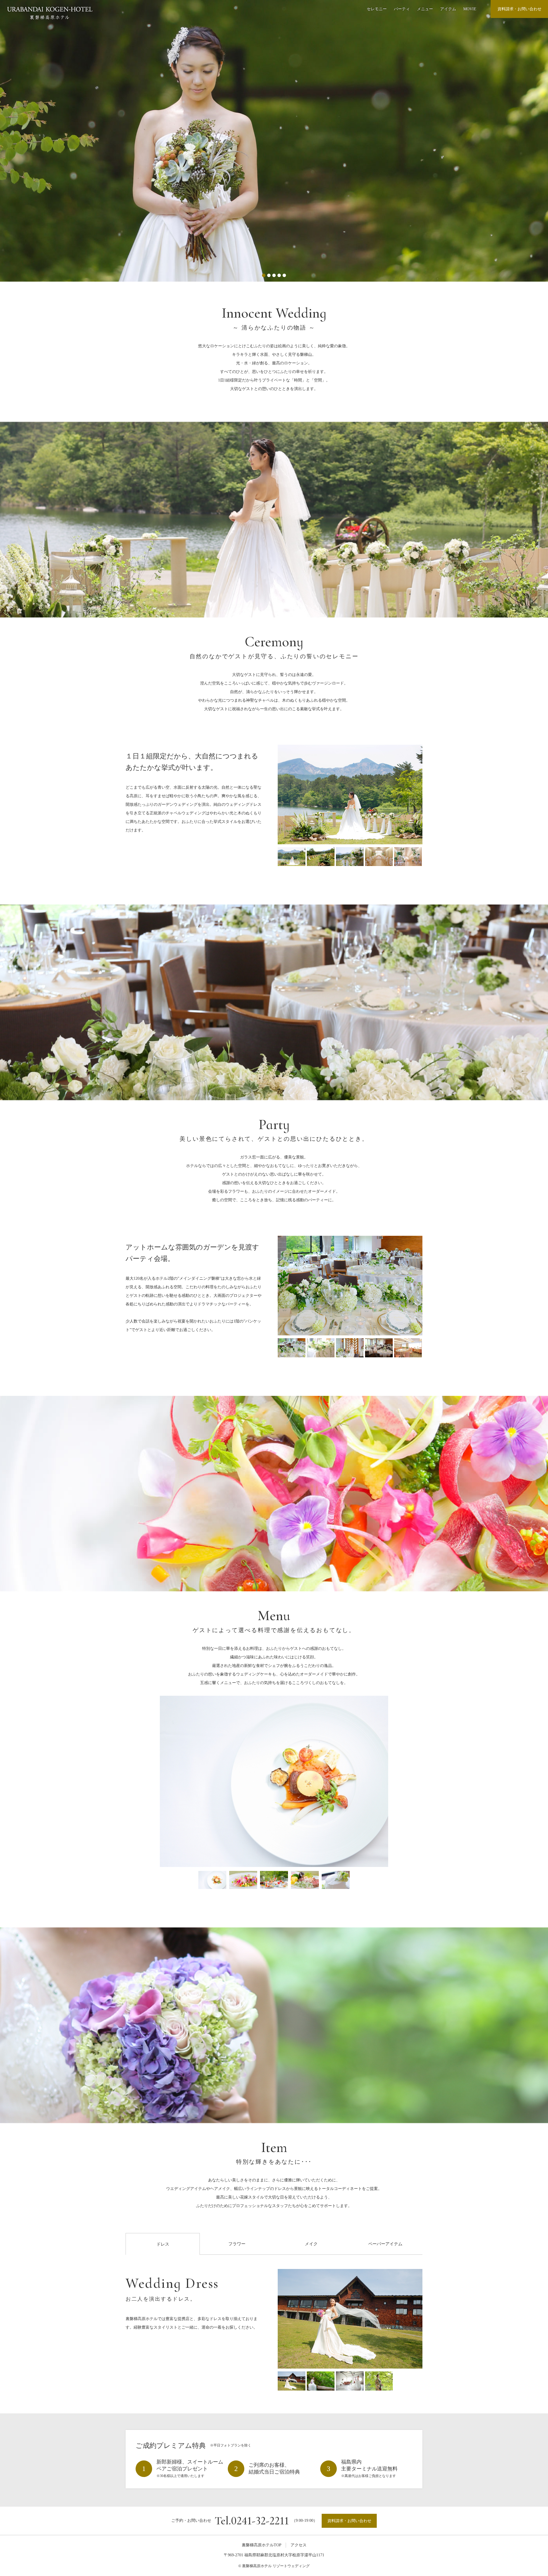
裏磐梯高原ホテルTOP (262, 2545)
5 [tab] (284, 275)
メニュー (425, 9)
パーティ (402, 9)
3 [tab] (274, 275)
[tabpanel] (274, 141)
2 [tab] (269, 275)
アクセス (299, 2545)
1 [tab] (264, 275)
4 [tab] (279, 275)
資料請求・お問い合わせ (519, 9)
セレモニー (377, 9)
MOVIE (470, 9)
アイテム (448, 9)
